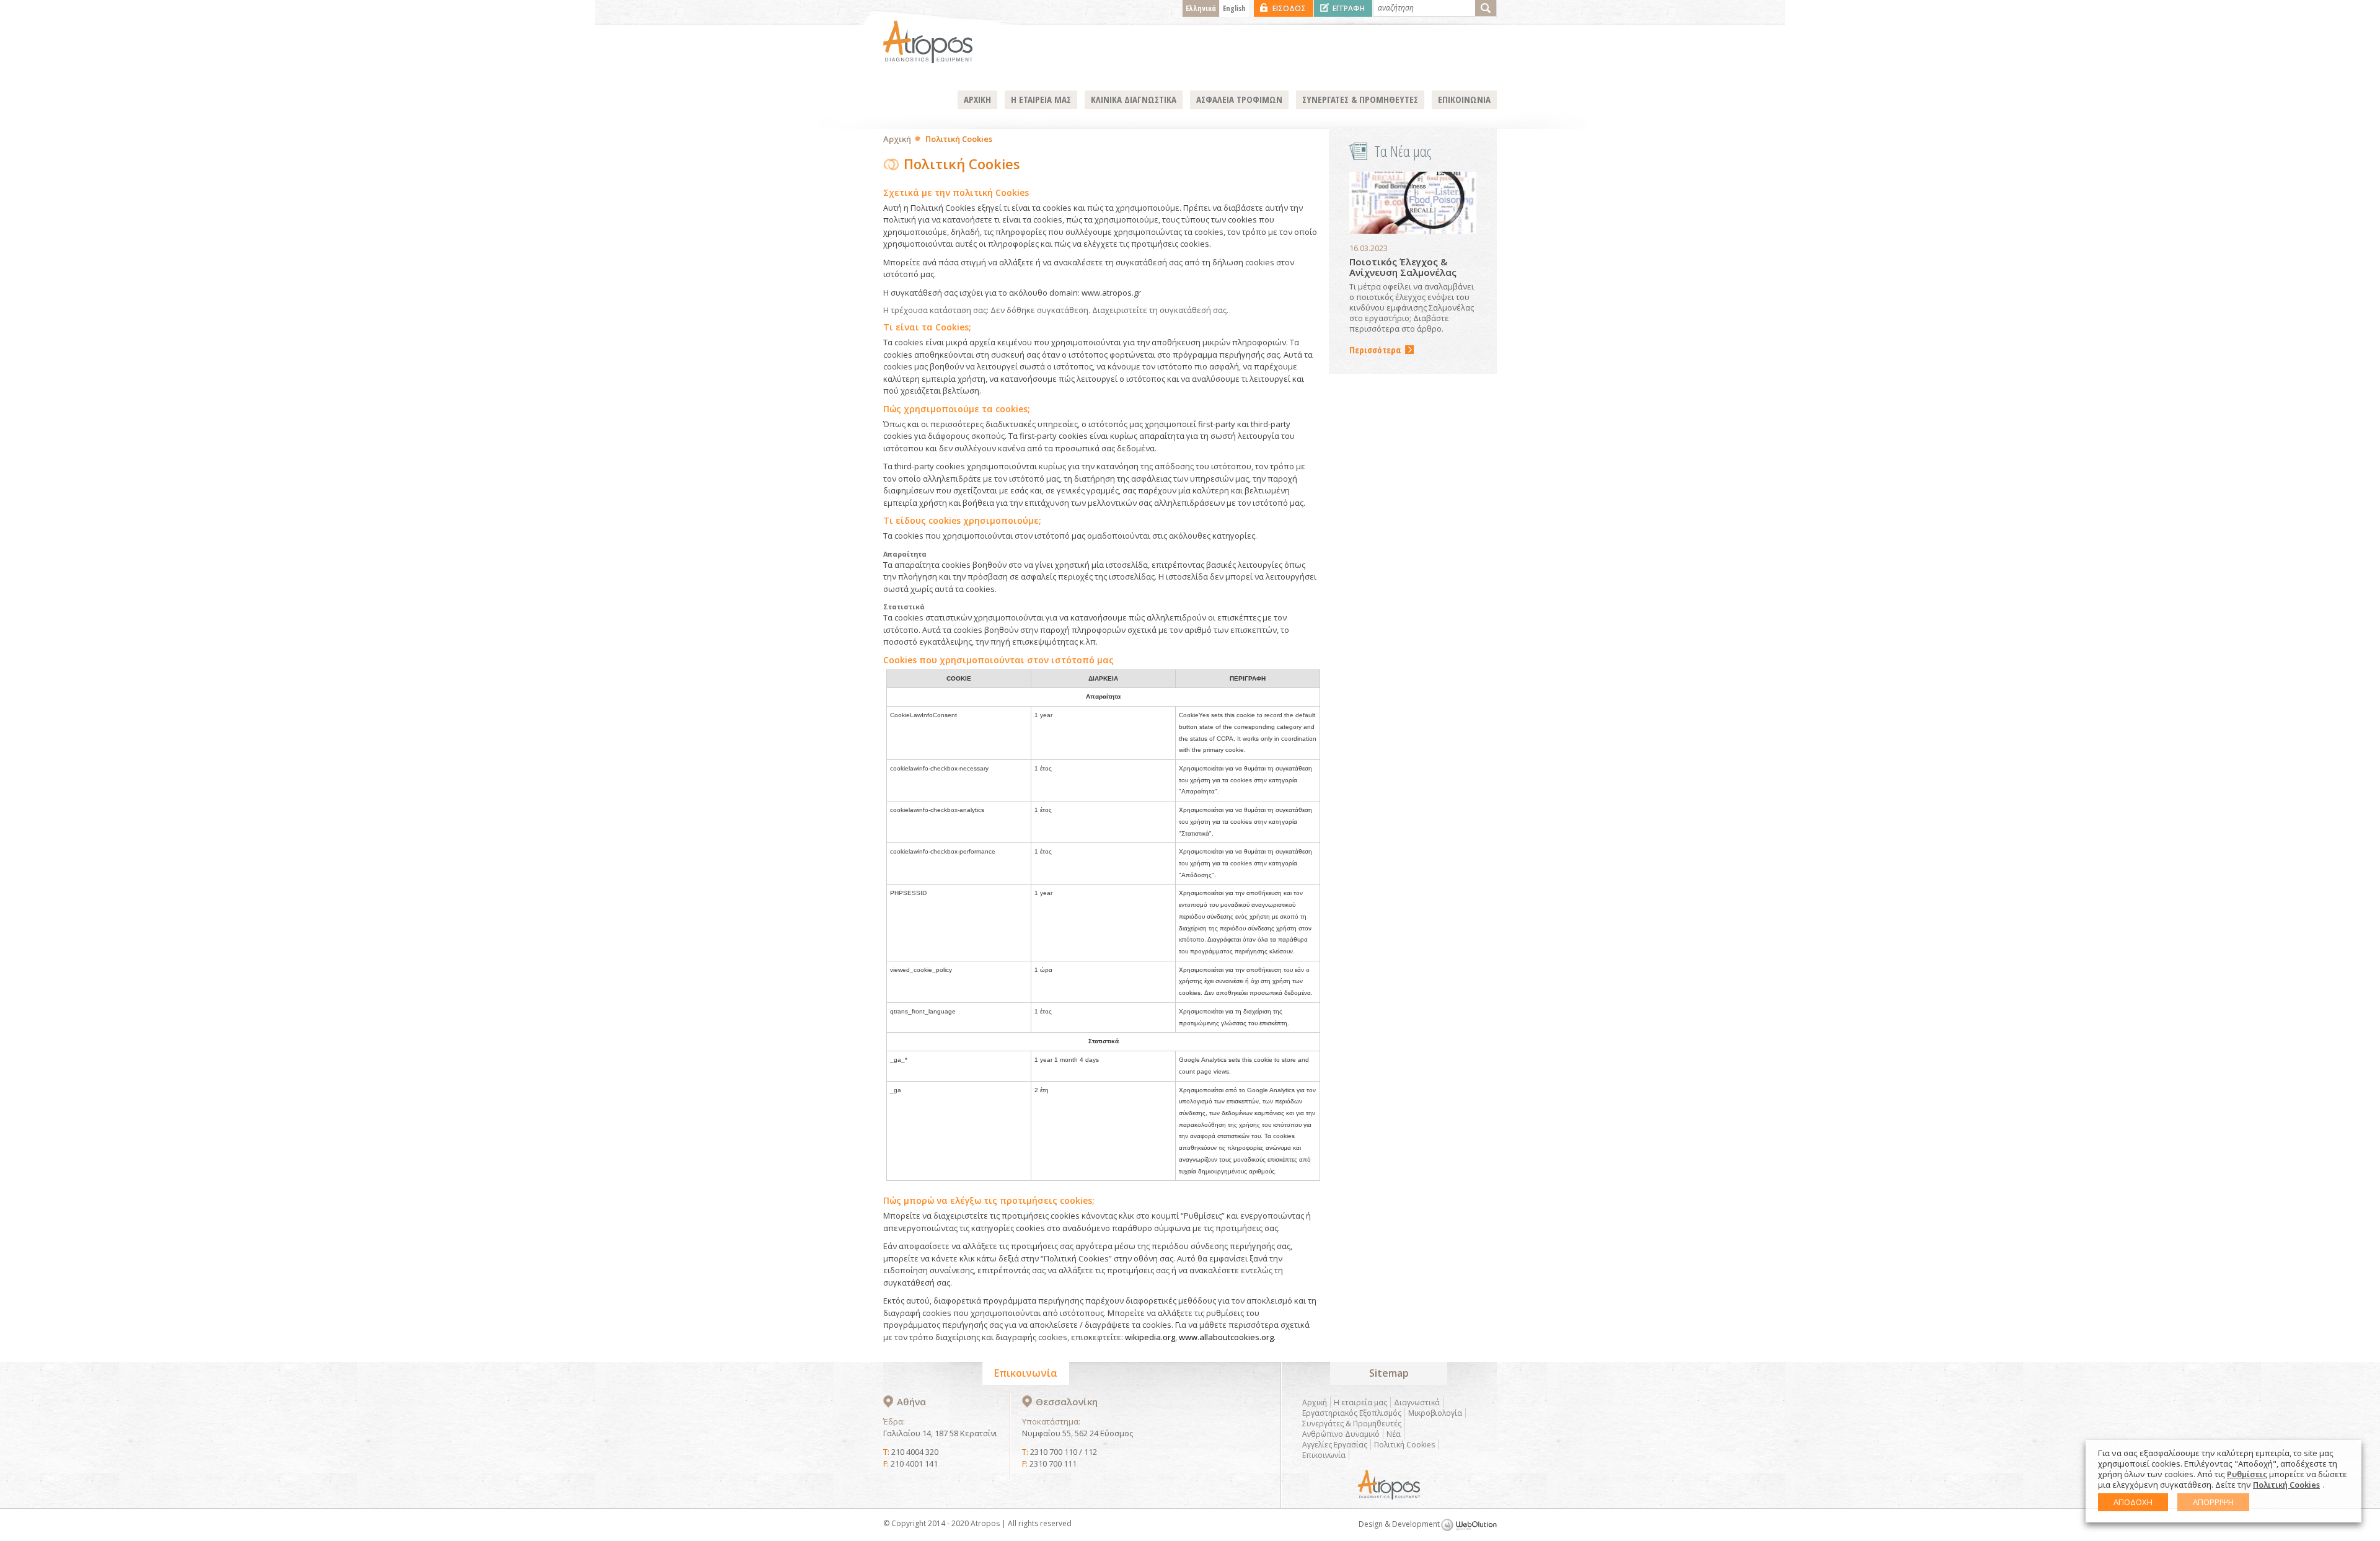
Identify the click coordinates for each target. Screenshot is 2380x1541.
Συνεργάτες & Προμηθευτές (1352, 1424)
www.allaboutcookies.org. (1227, 1337)
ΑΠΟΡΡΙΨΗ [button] (2213, 1502)
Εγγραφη (1349, 8)
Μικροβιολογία (1435, 1413)
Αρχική (897, 139)
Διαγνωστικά (1417, 1402)
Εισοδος (1289, 8)
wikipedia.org (1150, 1337)
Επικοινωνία (1324, 1455)
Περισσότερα (1375, 350)
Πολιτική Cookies (1404, 1445)
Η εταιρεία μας (1360, 1402)
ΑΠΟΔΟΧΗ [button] (2133, 1502)
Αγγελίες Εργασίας (1335, 1445)
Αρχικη (977, 99)
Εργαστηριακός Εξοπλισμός (1352, 1413)
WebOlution (1469, 1525)
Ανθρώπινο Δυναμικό (1341, 1434)
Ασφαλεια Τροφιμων (1239, 99)
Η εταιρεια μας (1041, 99)
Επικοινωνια (1464, 99)
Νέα (1394, 1434)
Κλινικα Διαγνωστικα (1134, 99)
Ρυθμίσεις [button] (2247, 1474)
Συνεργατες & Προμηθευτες (1360, 99)
